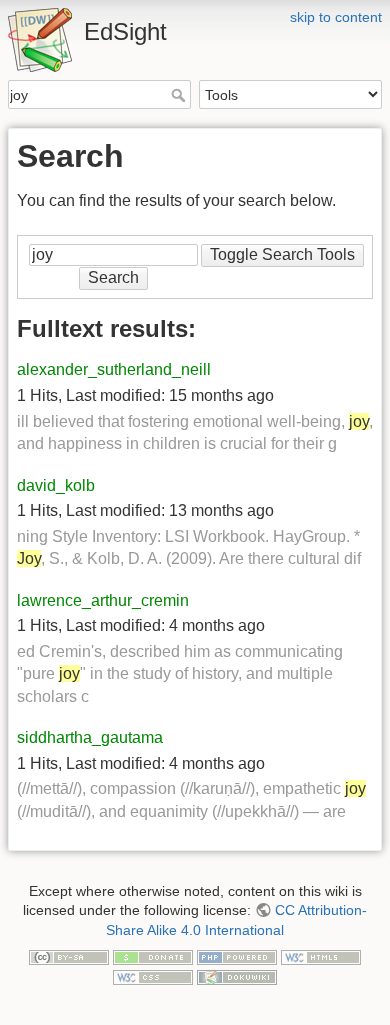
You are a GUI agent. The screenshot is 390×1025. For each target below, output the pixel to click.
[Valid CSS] (153, 976)
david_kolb (56, 485)
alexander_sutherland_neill (114, 369)
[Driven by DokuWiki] (237, 976)
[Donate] (153, 957)
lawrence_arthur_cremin (103, 600)
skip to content (336, 17)
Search (180, 95)
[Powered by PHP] (237, 957)
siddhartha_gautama (90, 737)
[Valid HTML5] (321, 957)
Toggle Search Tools (282, 254)
